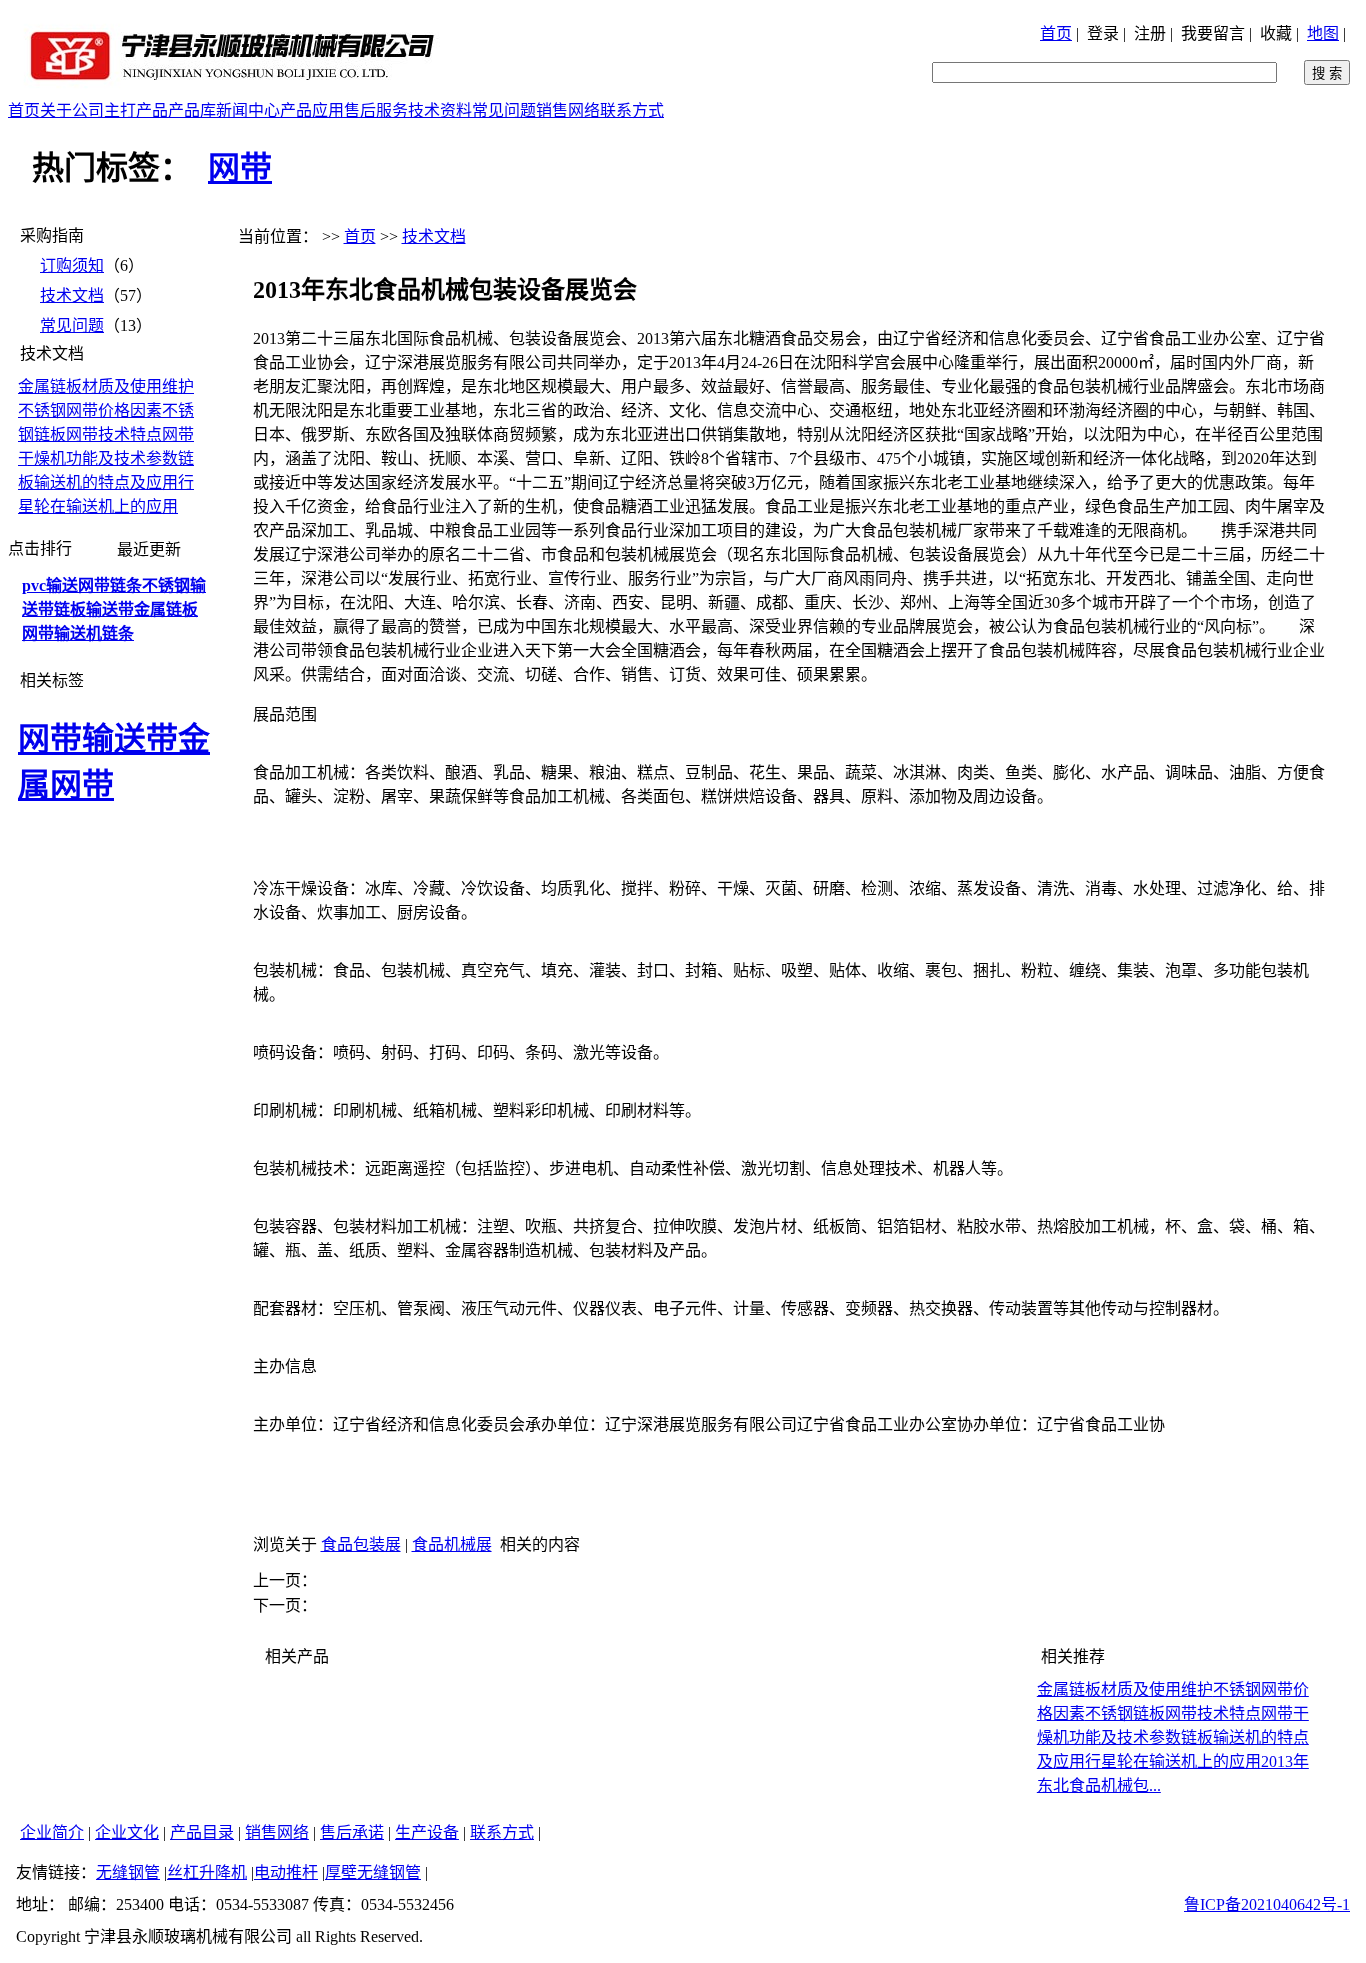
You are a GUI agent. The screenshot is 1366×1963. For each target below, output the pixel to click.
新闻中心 (248, 110)
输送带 (130, 739)
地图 (1323, 33)
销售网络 (568, 110)
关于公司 (72, 110)
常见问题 (504, 110)
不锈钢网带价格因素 (90, 410)
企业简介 (52, 1832)
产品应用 (312, 110)
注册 (1150, 33)
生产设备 (427, 1832)
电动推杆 (286, 1872)
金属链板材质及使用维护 (106, 386)
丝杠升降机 (207, 1872)
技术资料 (440, 110)
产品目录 (202, 1832)
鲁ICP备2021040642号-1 (1267, 1904)
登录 (1103, 33)
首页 (1056, 33)
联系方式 (632, 110)
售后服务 (376, 110)
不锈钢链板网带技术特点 (1173, 1713)
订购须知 (72, 265)
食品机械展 (452, 1544)
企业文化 (127, 1832)
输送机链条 (94, 633)
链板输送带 (94, 609)
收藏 (1276, 33)
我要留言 (1213, 33)
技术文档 (72, 295)
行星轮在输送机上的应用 (1173, 1761)
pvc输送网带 (66, 585)
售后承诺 (352, 1832)
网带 (240, 168)
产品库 (192, 110)
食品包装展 (361, 1544)
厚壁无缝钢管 (373, 1872)
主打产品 (136, 110)
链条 (126, 585)
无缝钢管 (128, 1872)
